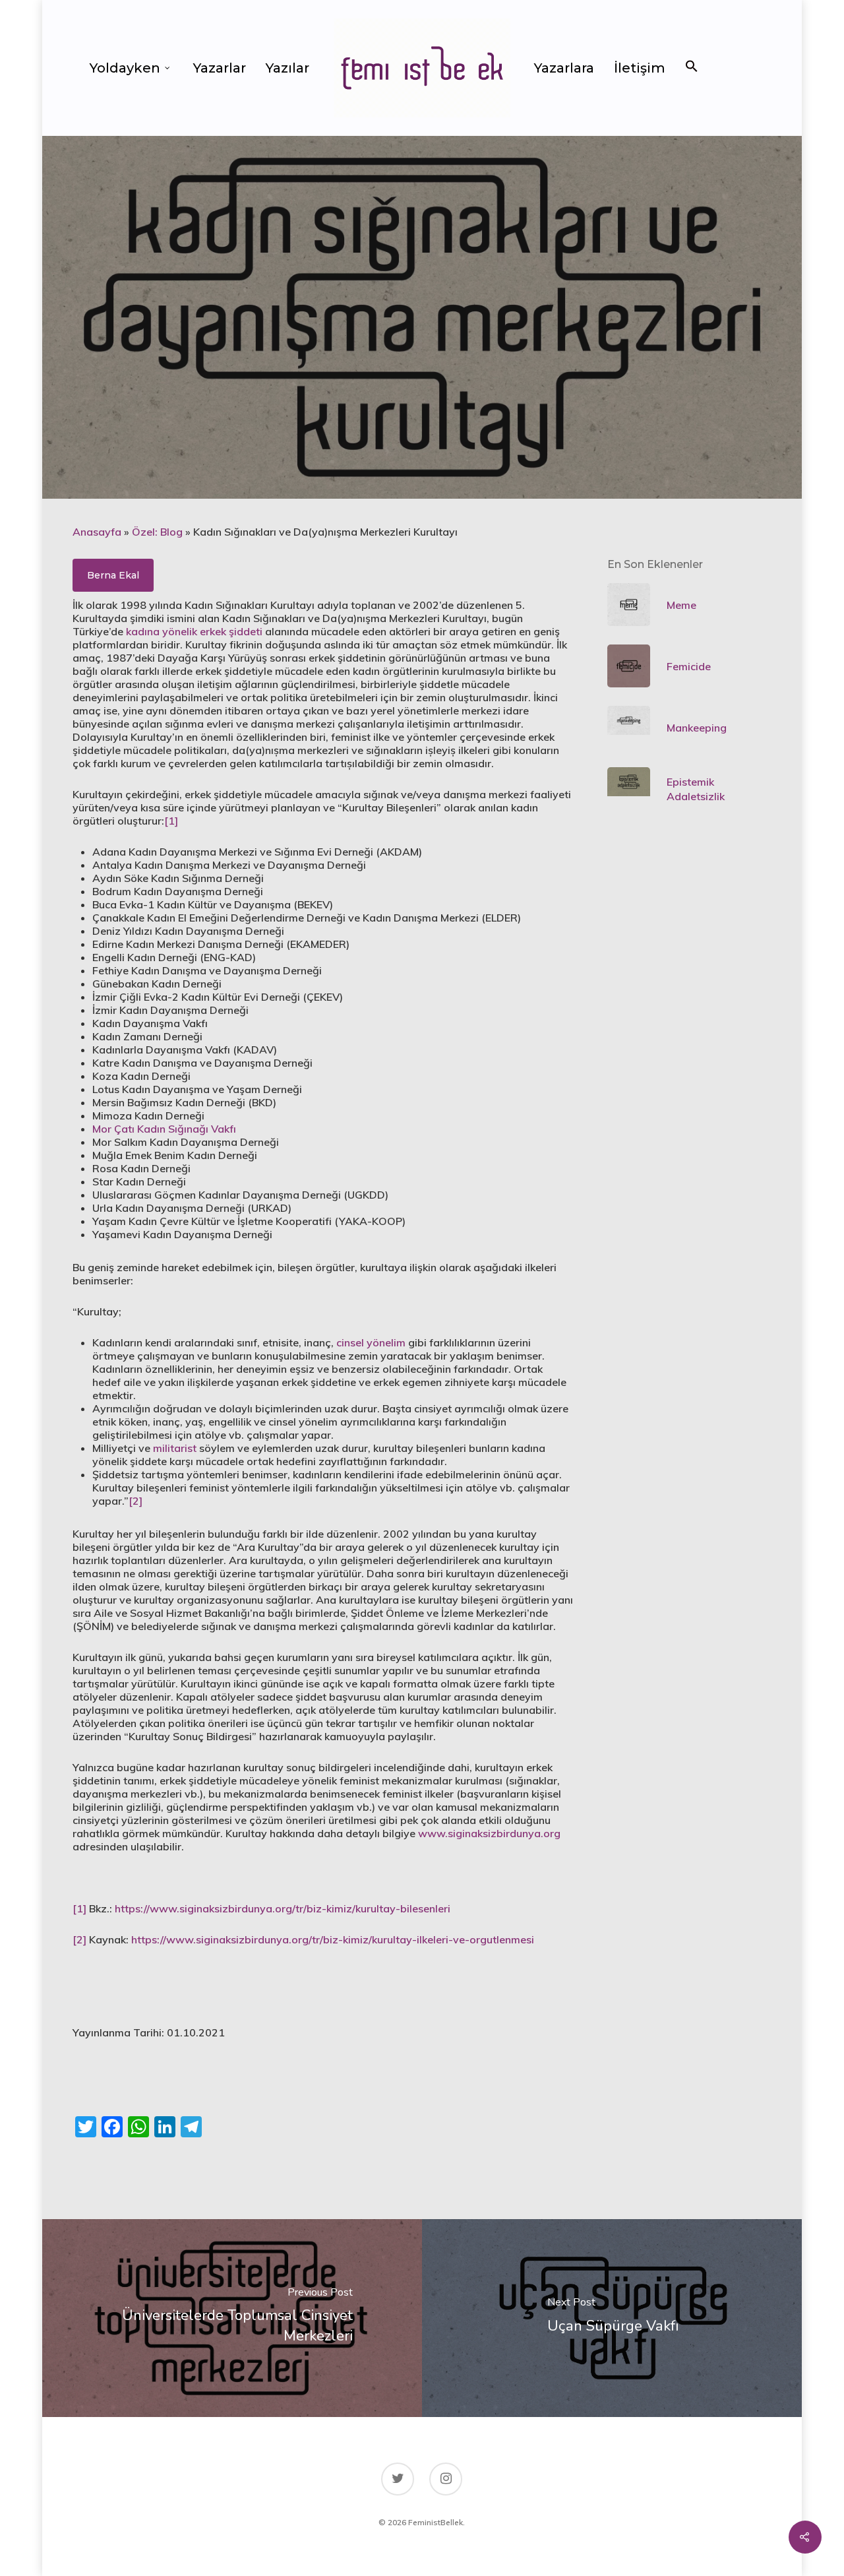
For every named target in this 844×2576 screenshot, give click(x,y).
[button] (692, 68)
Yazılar (287, 68)
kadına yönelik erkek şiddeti (194, 631)
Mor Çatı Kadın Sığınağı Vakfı (164, 1129)
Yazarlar (220, 68)
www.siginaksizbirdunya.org (489, 1833)
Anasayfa (97, 532)
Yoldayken (125, 68)
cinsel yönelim (371, 1342)
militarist (175, 1448)
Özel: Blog (157, 532)
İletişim (640, 68)
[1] (171, 821)
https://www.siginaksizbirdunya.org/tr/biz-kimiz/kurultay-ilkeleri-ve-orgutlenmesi (333, 1939)
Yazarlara (564, 68)
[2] (136, 1501)
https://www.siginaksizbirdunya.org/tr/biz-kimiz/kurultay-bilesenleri (283, 1908)
